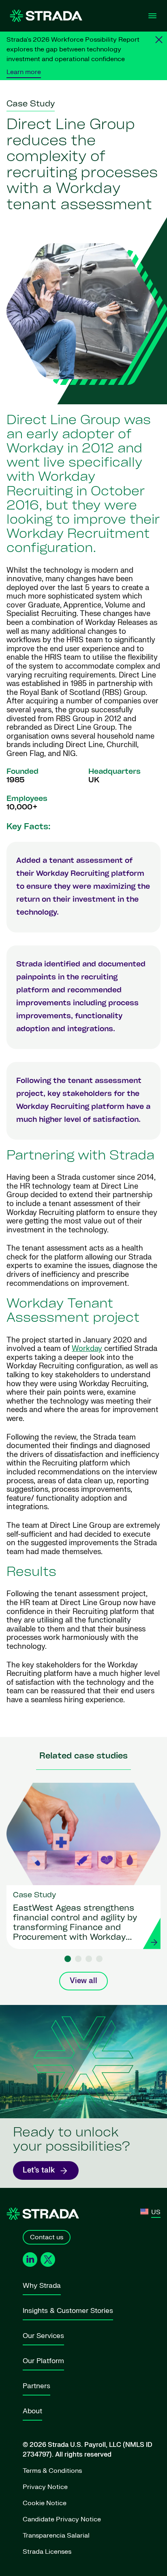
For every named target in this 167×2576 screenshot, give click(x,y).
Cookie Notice (45, 2503)
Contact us (47, 2237)
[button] (68, 1959)
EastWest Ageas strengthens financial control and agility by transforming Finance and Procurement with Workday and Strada (75, 1924)
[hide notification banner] (159, 40)
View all (83, 1981)
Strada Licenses (47, 2552)
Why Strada (42, 2286)
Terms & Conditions (52, 2471)
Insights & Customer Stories (68, 2311)
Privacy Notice (45, 2487)
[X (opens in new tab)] (48, 2260)
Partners (36, 2386)
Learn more (24, 72)
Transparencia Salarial (56, 2536)
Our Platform (43, 2361)
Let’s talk (39, 2170)
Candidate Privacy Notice (62, 2519)
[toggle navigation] (152, 16)
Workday (87, 1349)
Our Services (43, 2336)
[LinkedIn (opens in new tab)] (30, 2260)
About (32, 2411)
